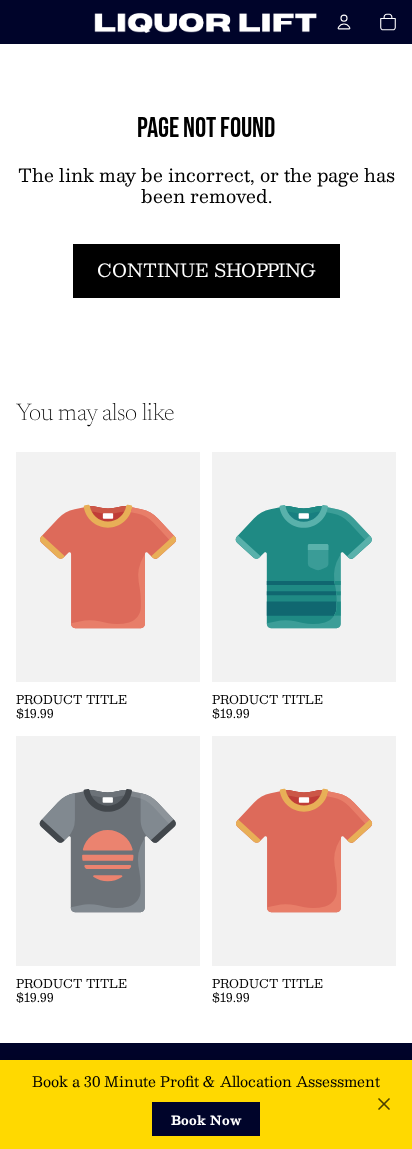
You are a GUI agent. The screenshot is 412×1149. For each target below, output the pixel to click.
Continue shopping (206, 270)
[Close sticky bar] (384, 1104)
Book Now (206, 1119)
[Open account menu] (344, 22)
